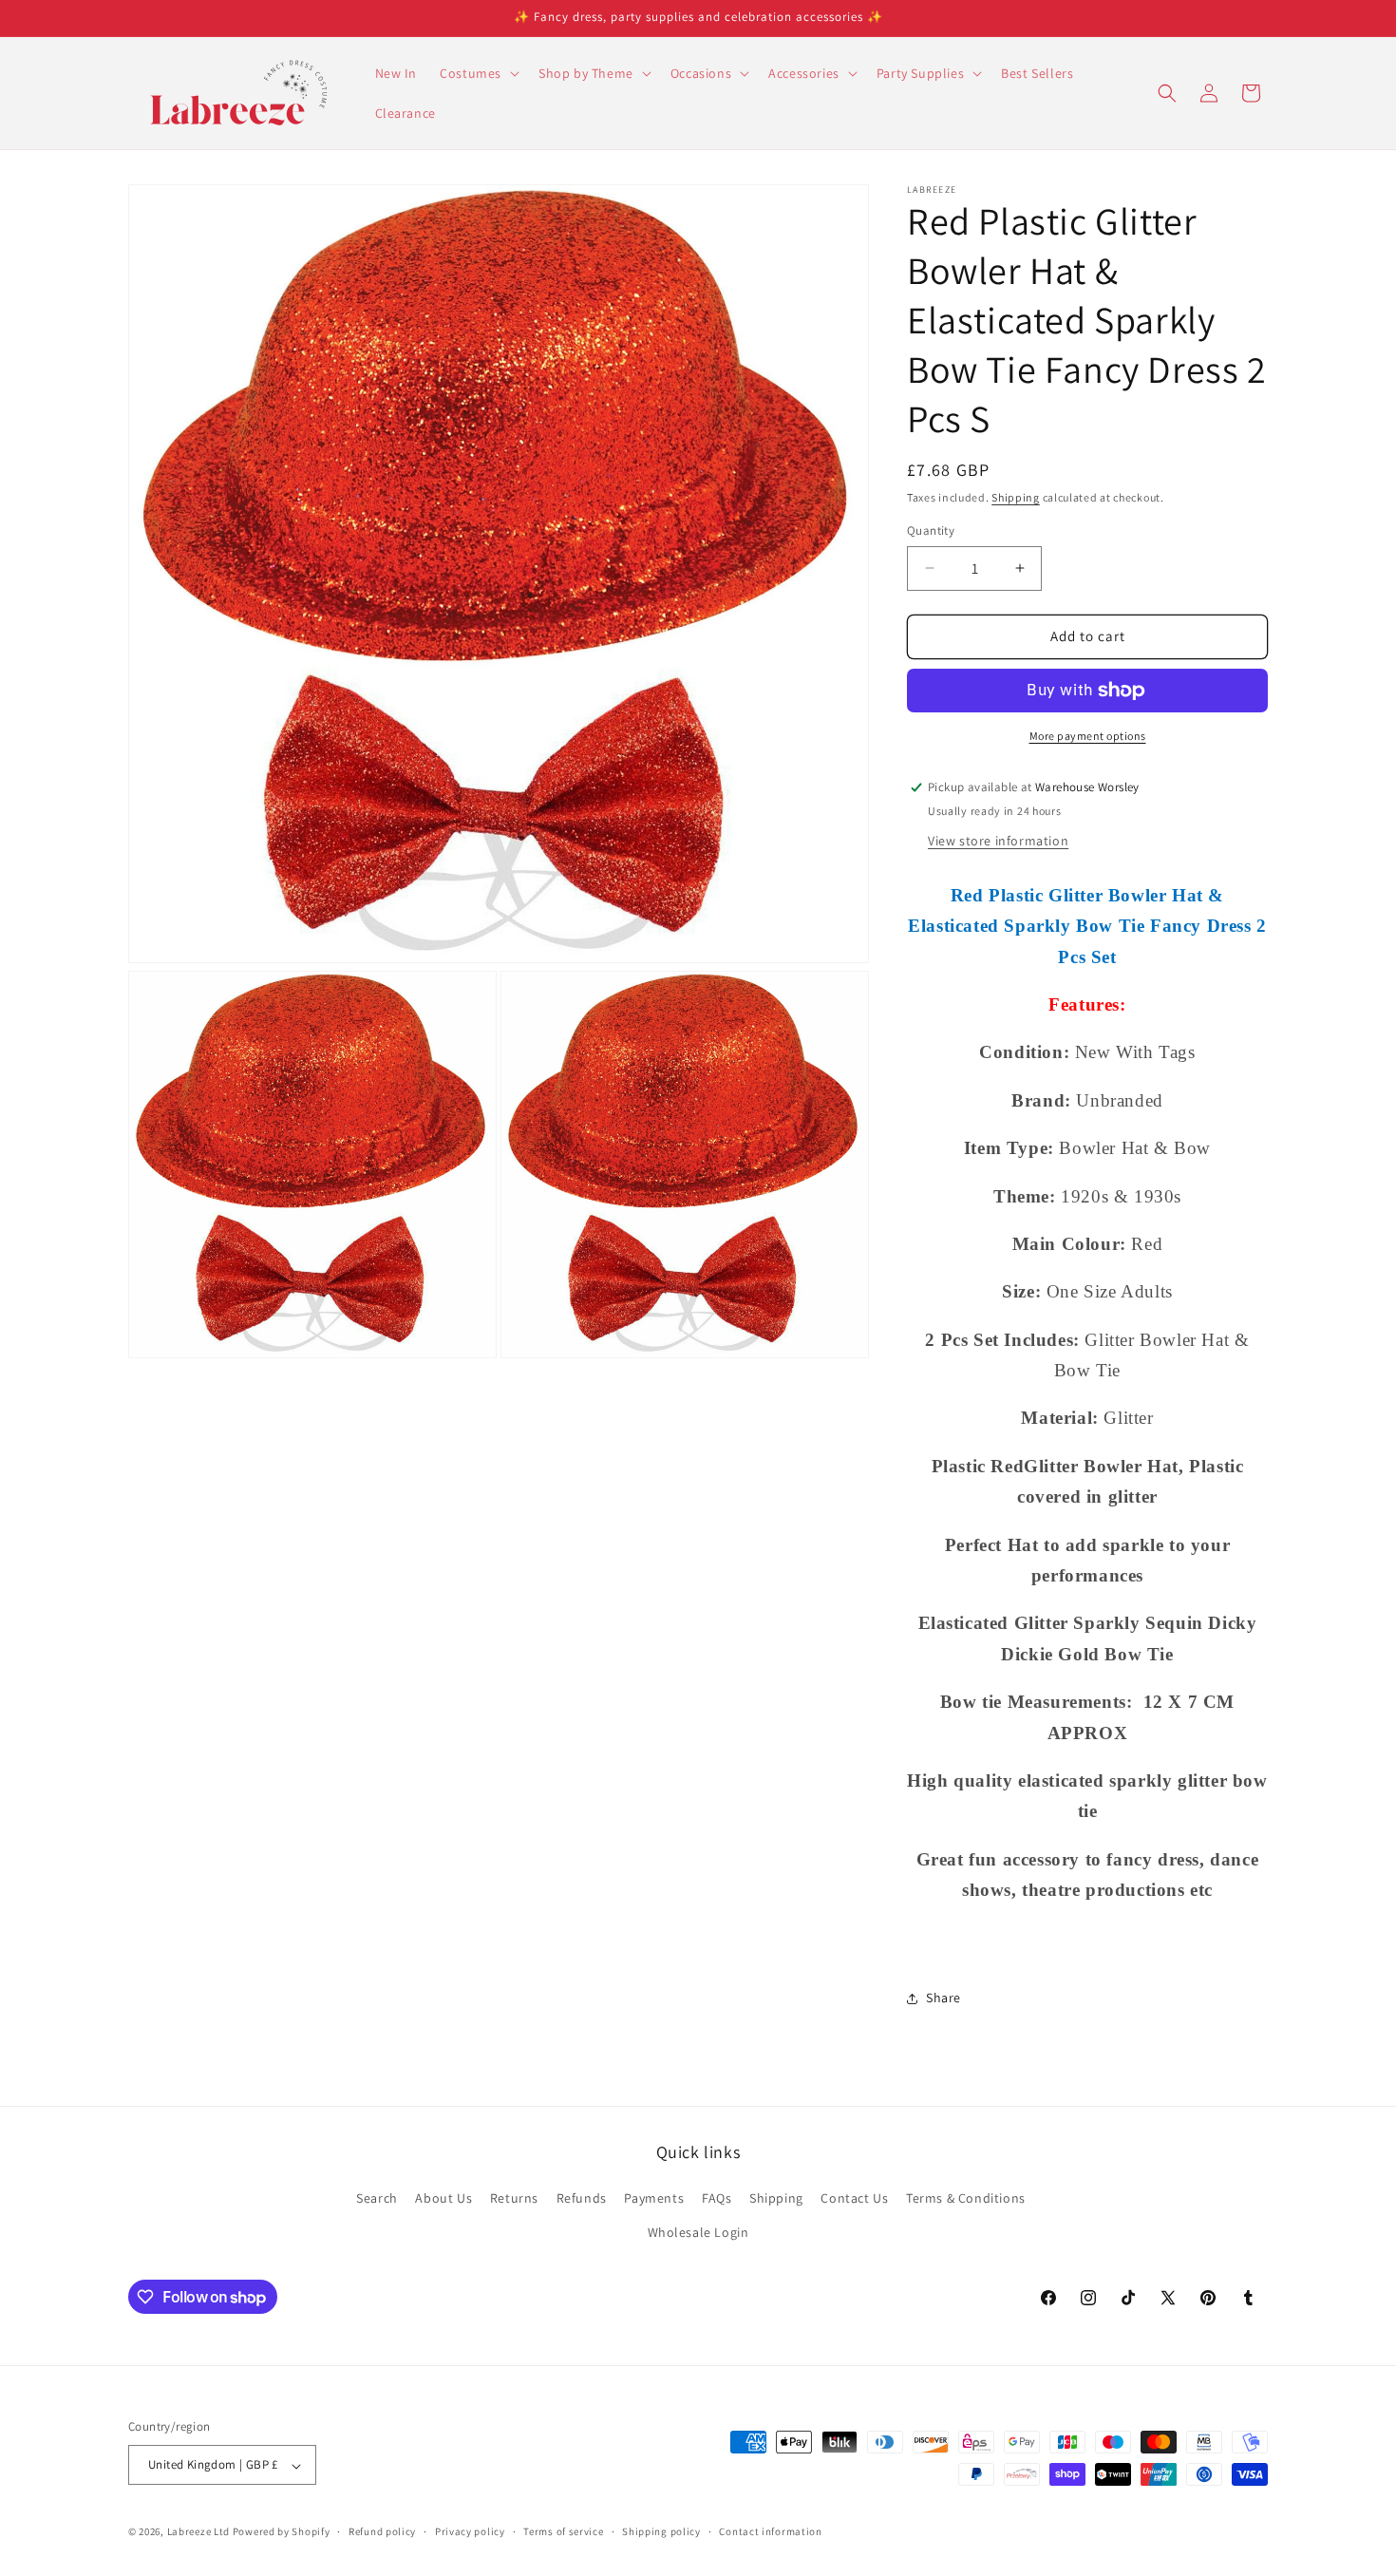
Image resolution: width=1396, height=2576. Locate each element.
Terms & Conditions (966, 2199)
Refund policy (382, 2531)
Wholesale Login (698, 2232)
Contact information (770, 2531)
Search (377, 2199)
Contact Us (854, 2199)
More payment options (1088, 736)
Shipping (1016, 497)
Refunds (582, 2199)
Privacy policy (470, 2531)
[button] (478, 73)
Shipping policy (661, 2531)
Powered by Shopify (282, 2532)
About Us (443, 2199)
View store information (998, 841)
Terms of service (563, 2531)
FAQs (717, 2199)
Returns (514, 2199)
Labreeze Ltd (198, 2532)
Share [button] (943, 1998)
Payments (654, 2199)
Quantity (931, 530)
